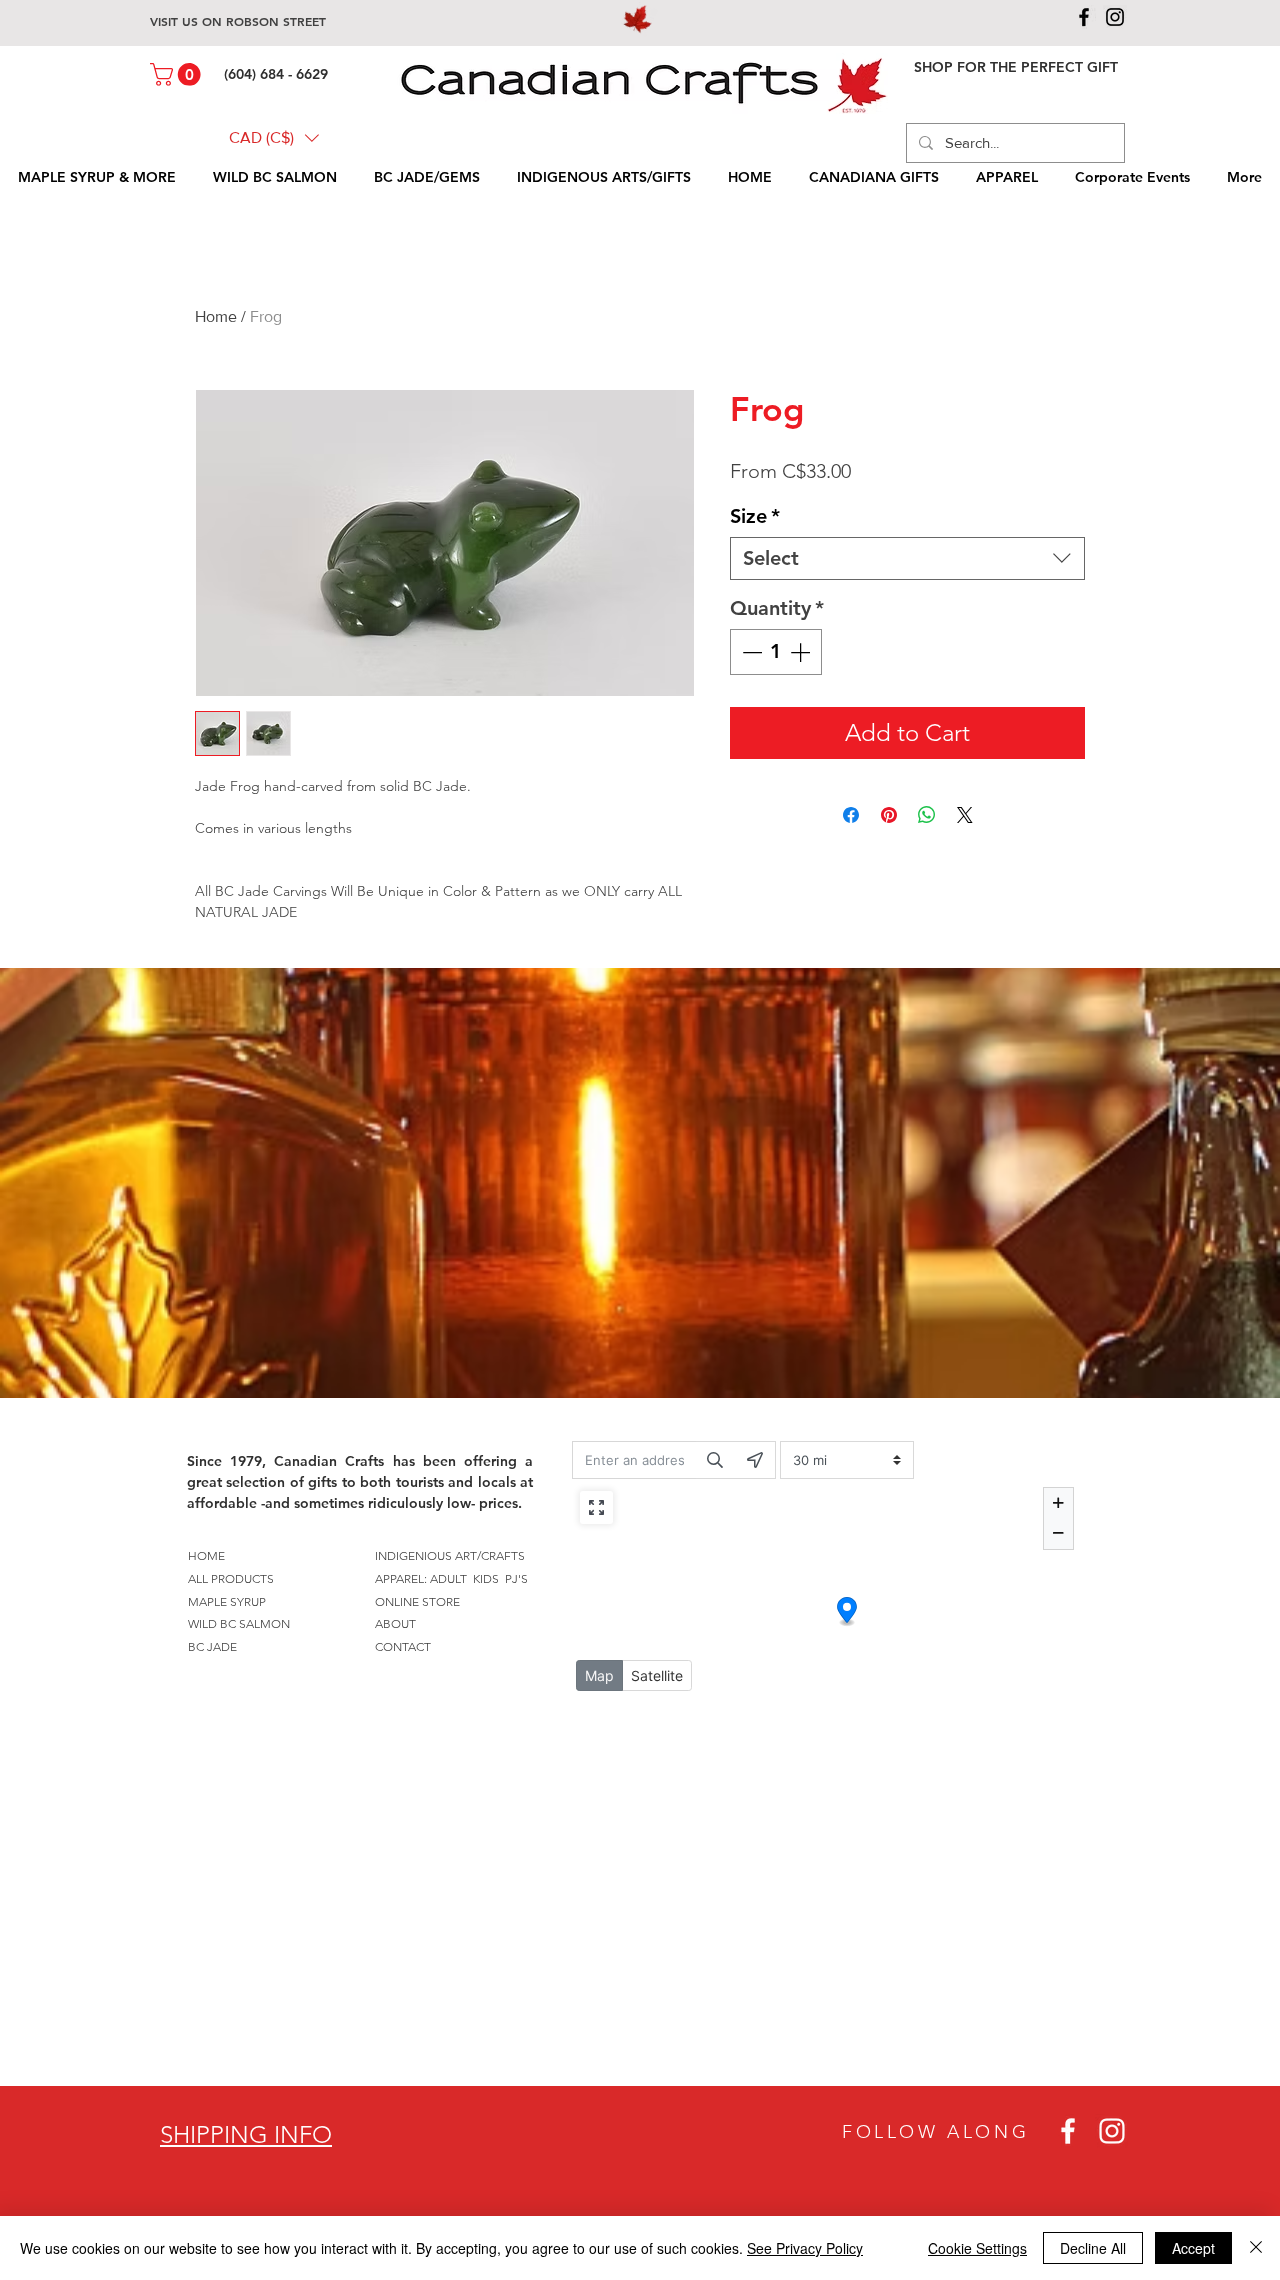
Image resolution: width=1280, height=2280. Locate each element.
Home (216, 316)
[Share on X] (965, 815)
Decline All (1093, 2248)
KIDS (486, 1578)
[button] (178, 74)
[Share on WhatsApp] (927, 815)
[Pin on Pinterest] (889, 815)
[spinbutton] (776, 652)
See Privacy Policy (805, 2248)
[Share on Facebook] (851, 815)
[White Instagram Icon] (1112, 2131)
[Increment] (802, 652)
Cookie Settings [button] (977, 2248)
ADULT (448, 1578)
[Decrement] (750, 652)
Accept (1193, 2248)
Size (755, 516)
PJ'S (516, 1578)
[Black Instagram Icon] (1115, 17)
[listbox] (274, 138)
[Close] (1256, 2248)
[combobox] (907, 558)
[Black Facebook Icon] (1084, 17)
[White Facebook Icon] (1068, 2131)
